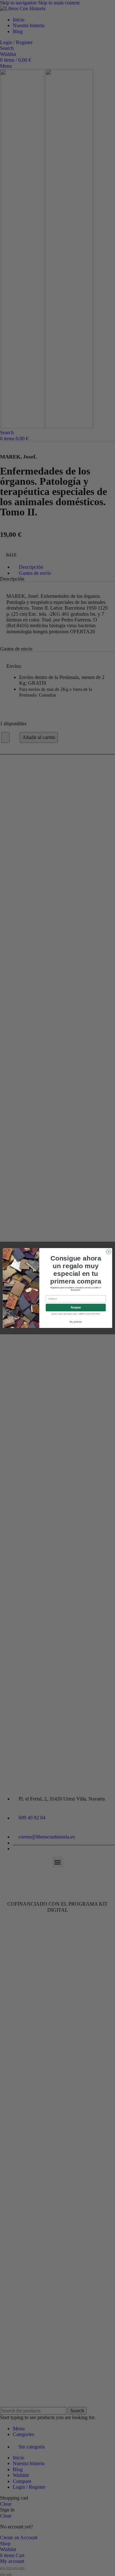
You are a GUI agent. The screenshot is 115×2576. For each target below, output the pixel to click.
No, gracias (76, 1322)
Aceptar (76, 1307)
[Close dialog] (108, 1251)
